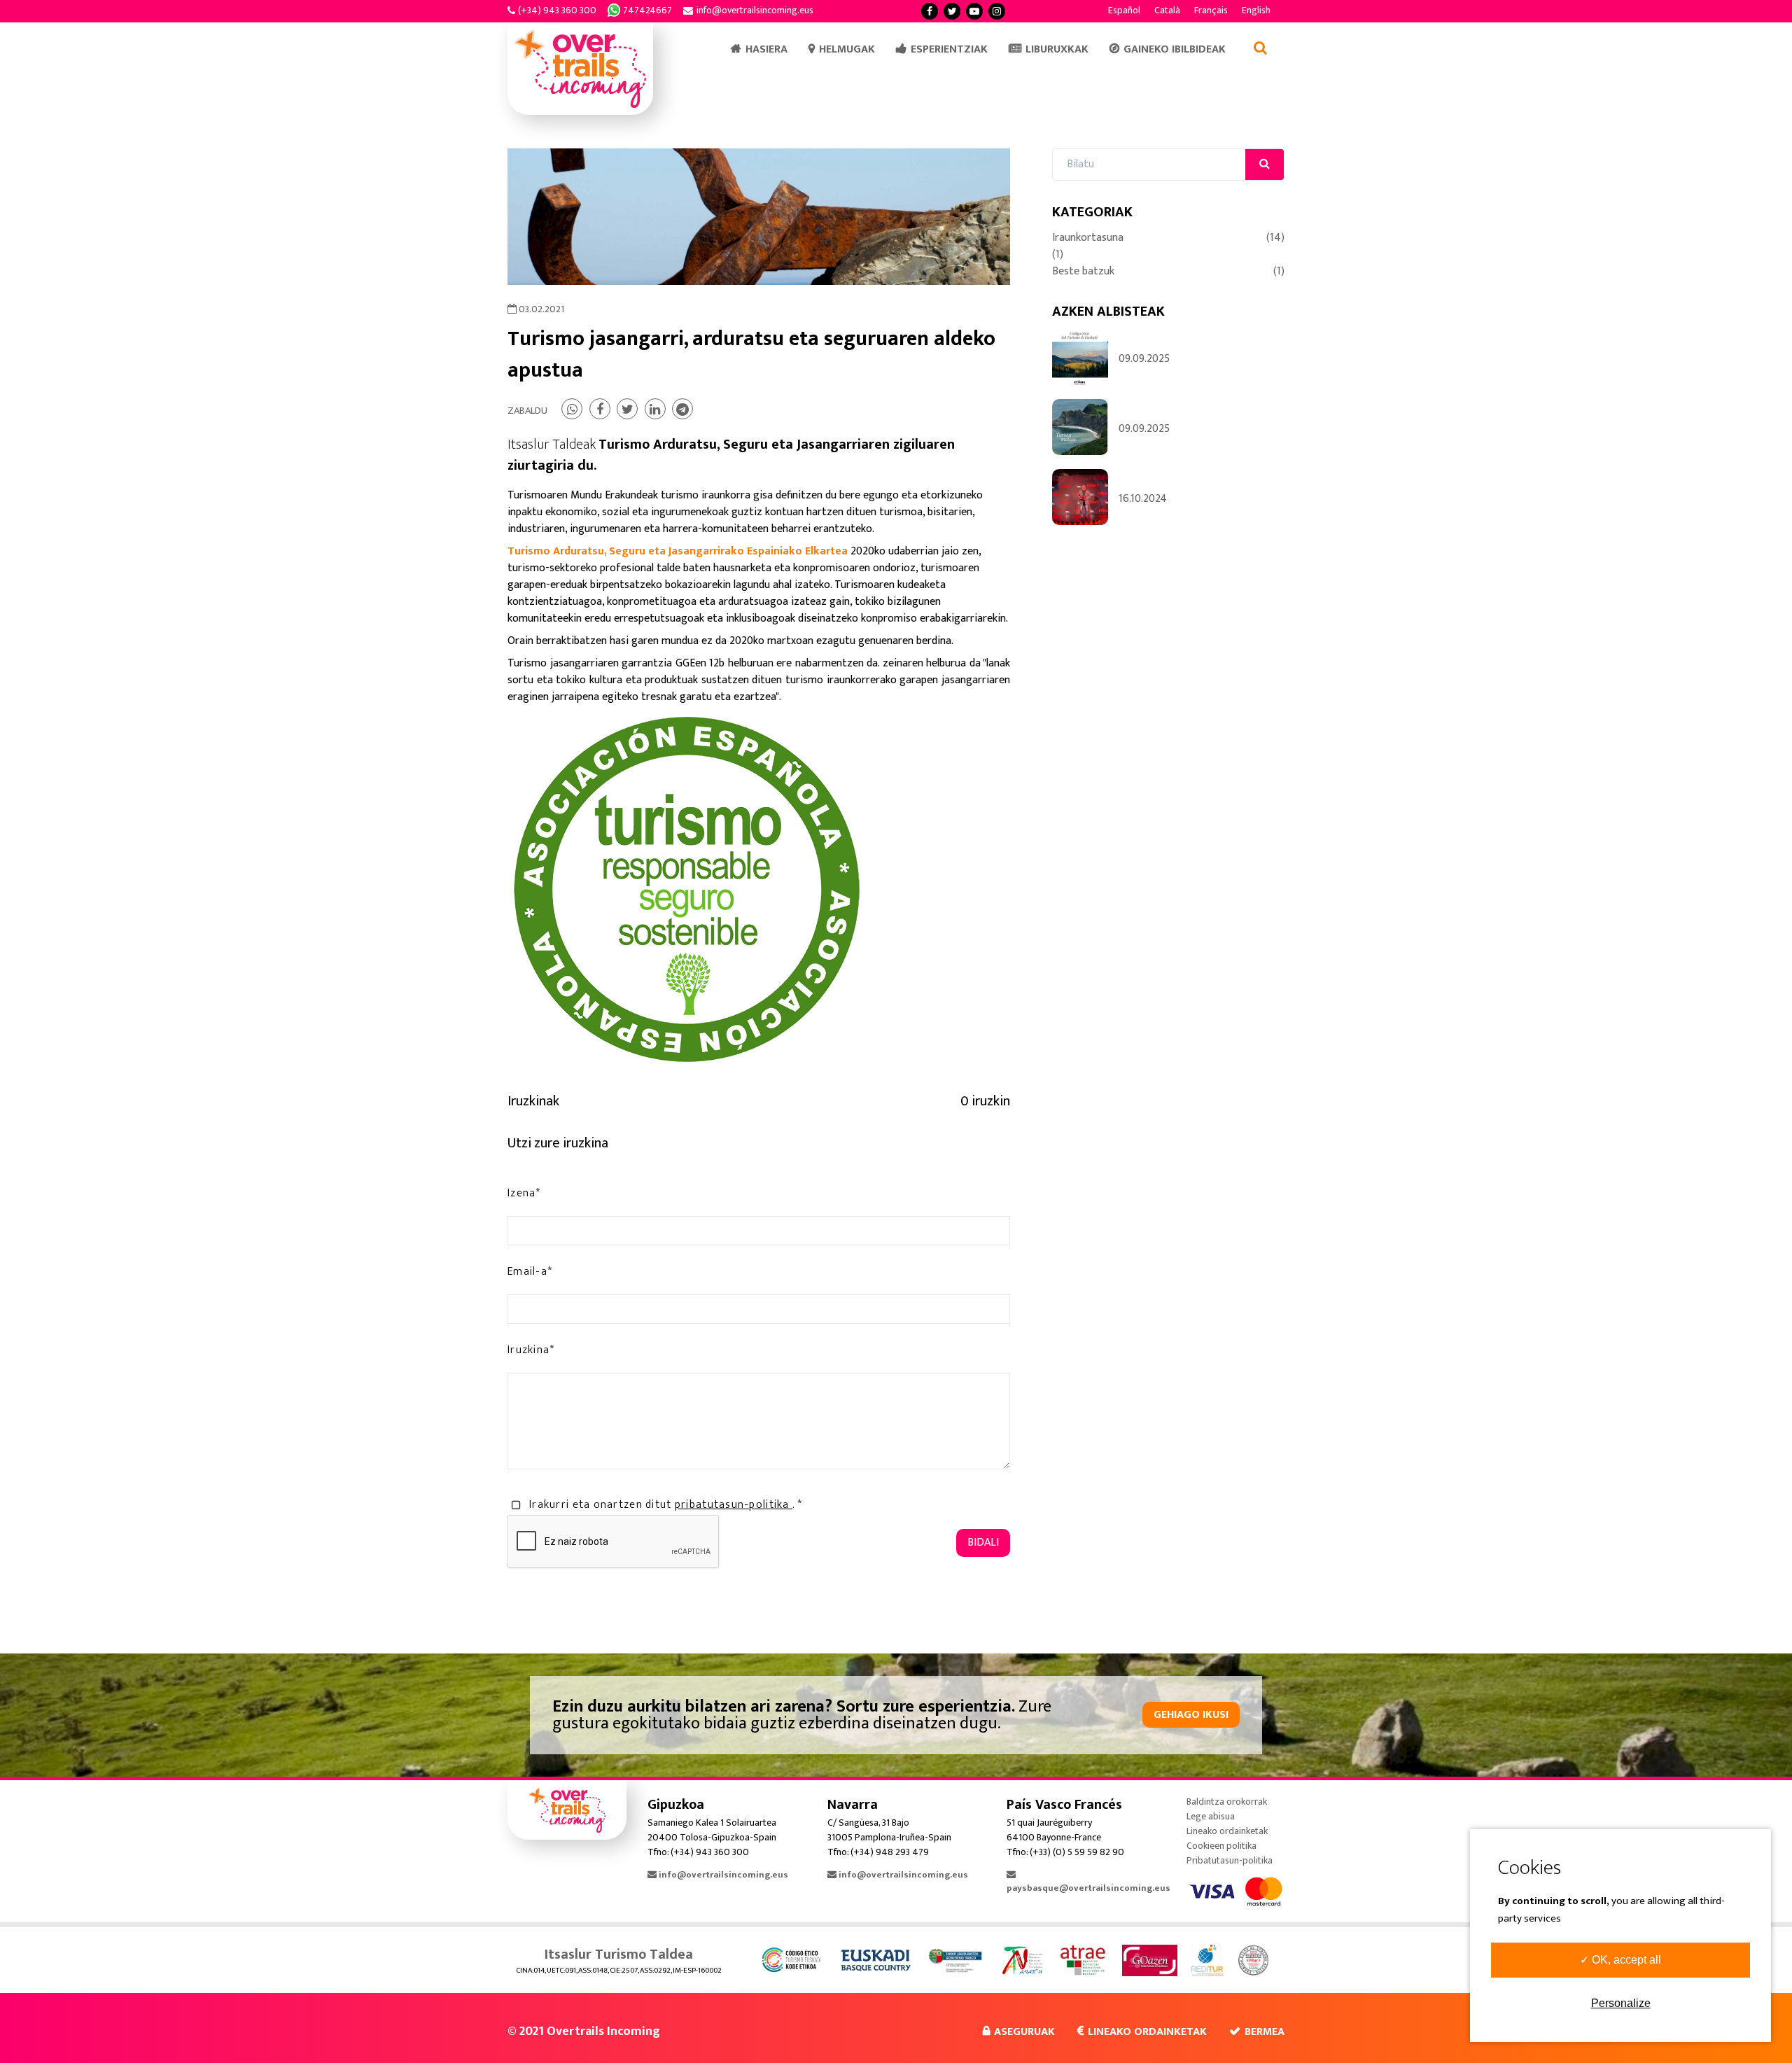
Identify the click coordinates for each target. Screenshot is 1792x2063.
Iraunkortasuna (1168, 238)
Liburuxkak (1057, 49)
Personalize (1621, 2003)
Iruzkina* (531, 1350)
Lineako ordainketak (1227, 1831)
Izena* (524, 1194)
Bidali (983, 1543)
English (1256, 10)
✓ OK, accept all (1620, 1960)
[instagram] (997, 11)
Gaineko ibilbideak (1175, 49)
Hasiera (766, 49)
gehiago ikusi (1191, 1715)
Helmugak (847, 49)
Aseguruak (1024, 2032)
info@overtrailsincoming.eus (755, 10)
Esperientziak (949, 49)
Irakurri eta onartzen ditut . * (666, 1505)
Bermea (1265, 2032)
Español (1124, 10)
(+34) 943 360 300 (557, 10)
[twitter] (952, 11)
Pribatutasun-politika (1230, 1860)
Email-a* (530, 1272)
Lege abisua (1211, 1816)
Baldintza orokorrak (1227, 1802)
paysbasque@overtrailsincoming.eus (1088, 1888)
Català (1167, 10)
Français (1211, 10)
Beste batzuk (1168, 272)
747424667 (647, 10)
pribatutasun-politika (734, 1505)
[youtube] (974, 11)
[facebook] (930, 11)
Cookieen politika (1221, 1846)
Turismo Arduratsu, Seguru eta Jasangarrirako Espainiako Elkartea (678, 551)
